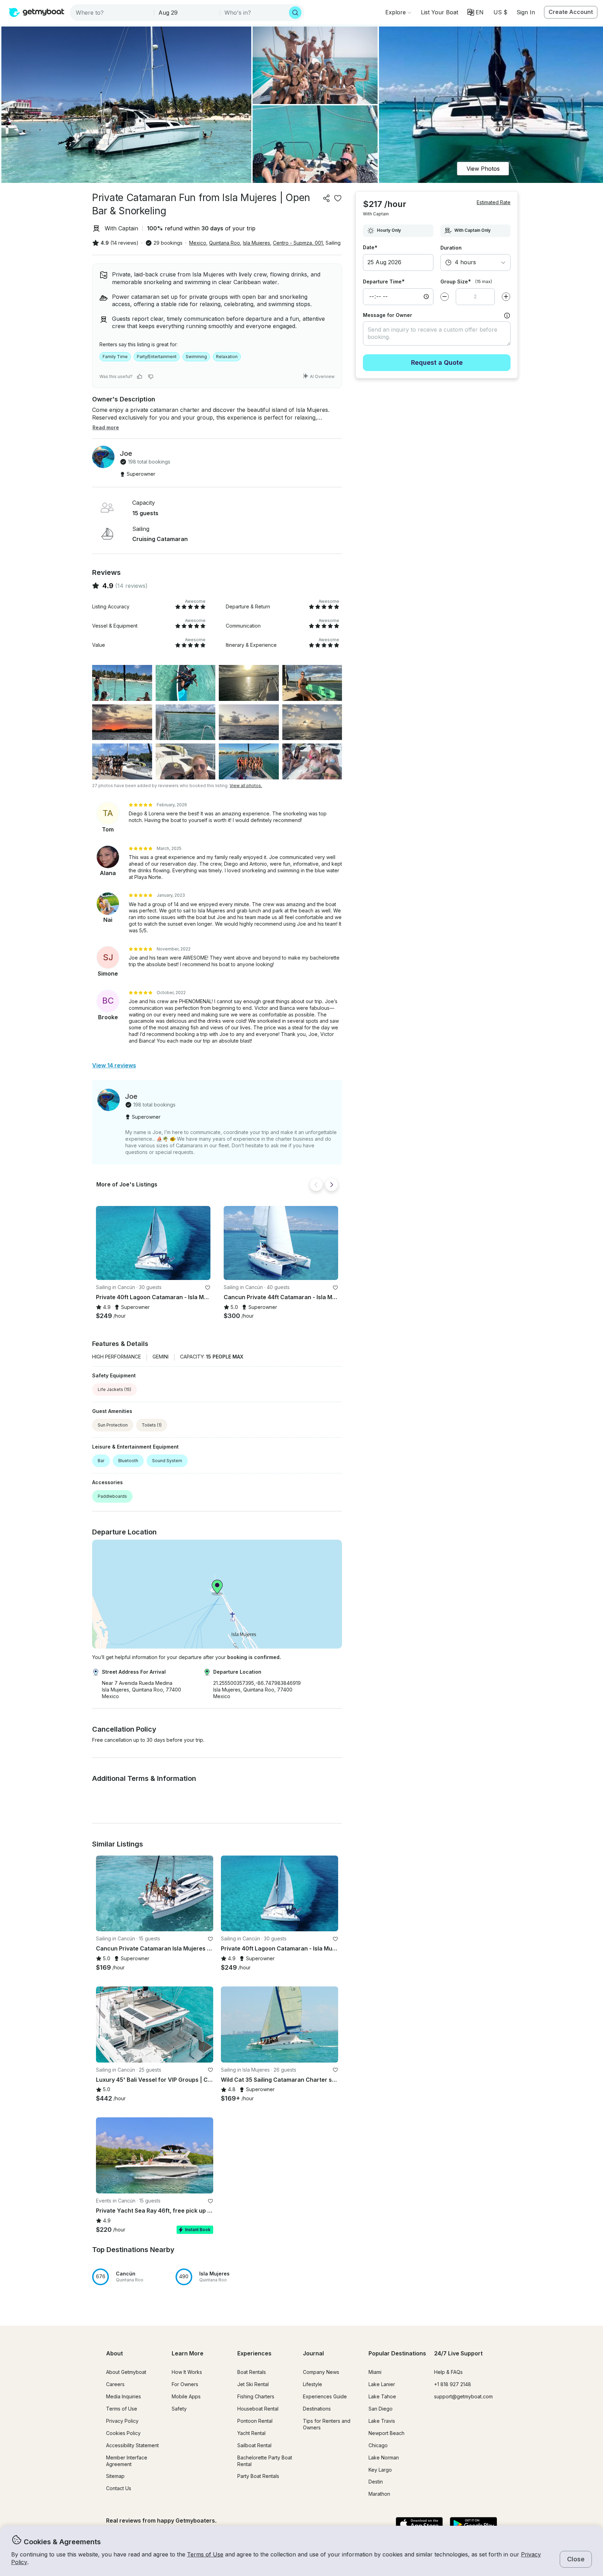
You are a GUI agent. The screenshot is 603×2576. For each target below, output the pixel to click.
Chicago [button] (378, 2445)
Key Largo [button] (380, 2470)
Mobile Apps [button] (186, 2396)
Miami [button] (375, 2372)
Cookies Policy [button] (123, 2433)
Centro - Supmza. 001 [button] (298, 243)
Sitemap (115, 2476)
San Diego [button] (381, 2409)
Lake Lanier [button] (382, 2384)
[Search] (295, 13)
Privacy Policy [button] (122, 2421)
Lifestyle (312, 2384)
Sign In (526, 12)
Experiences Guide (325, 2396)
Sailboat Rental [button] (254, 2445)
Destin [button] (376, 2482)
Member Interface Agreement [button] (127, 2461)
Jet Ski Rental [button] (253, 2384)
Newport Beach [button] (386, 2433)
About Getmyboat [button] (126, 2372)
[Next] (332, 1185)
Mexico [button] (198, 243)
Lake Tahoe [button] (382, 2396)
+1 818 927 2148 (453, 2384)
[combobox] (113, 13)
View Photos (483, 169)
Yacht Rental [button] (251, 2433)
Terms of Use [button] (205, 2554)
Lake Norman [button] (384, 2457)
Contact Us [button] (119, 2488)
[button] (440, 12)
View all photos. (246, 786)
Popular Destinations (397, 2353)
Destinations (317, 2409)
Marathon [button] (379, 2494)
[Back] (316, 1185)
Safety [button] (179, 2409)
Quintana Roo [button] (225, 243)
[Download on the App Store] (419, 2525)
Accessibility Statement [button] (132, 2445)
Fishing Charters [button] (256, 2396)
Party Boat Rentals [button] (258, 2476)
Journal (313, 2353)
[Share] (327, 198)
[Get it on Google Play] (473, 2525)
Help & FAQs (448, 2372)
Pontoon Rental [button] (255, 2421)
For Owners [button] (185, 2384)
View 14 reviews (114, 1065)
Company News (321, 2372)
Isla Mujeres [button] (256, 243)
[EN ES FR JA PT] (475, 12)
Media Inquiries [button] (124, 2396)
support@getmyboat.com (463, 2396)
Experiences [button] (254, 2353)
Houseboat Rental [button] (258, 2409)
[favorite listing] (338, 198)
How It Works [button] (187, 2372)
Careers (115, 2384)
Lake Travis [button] (382, 2421)
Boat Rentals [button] (252, 2372)
